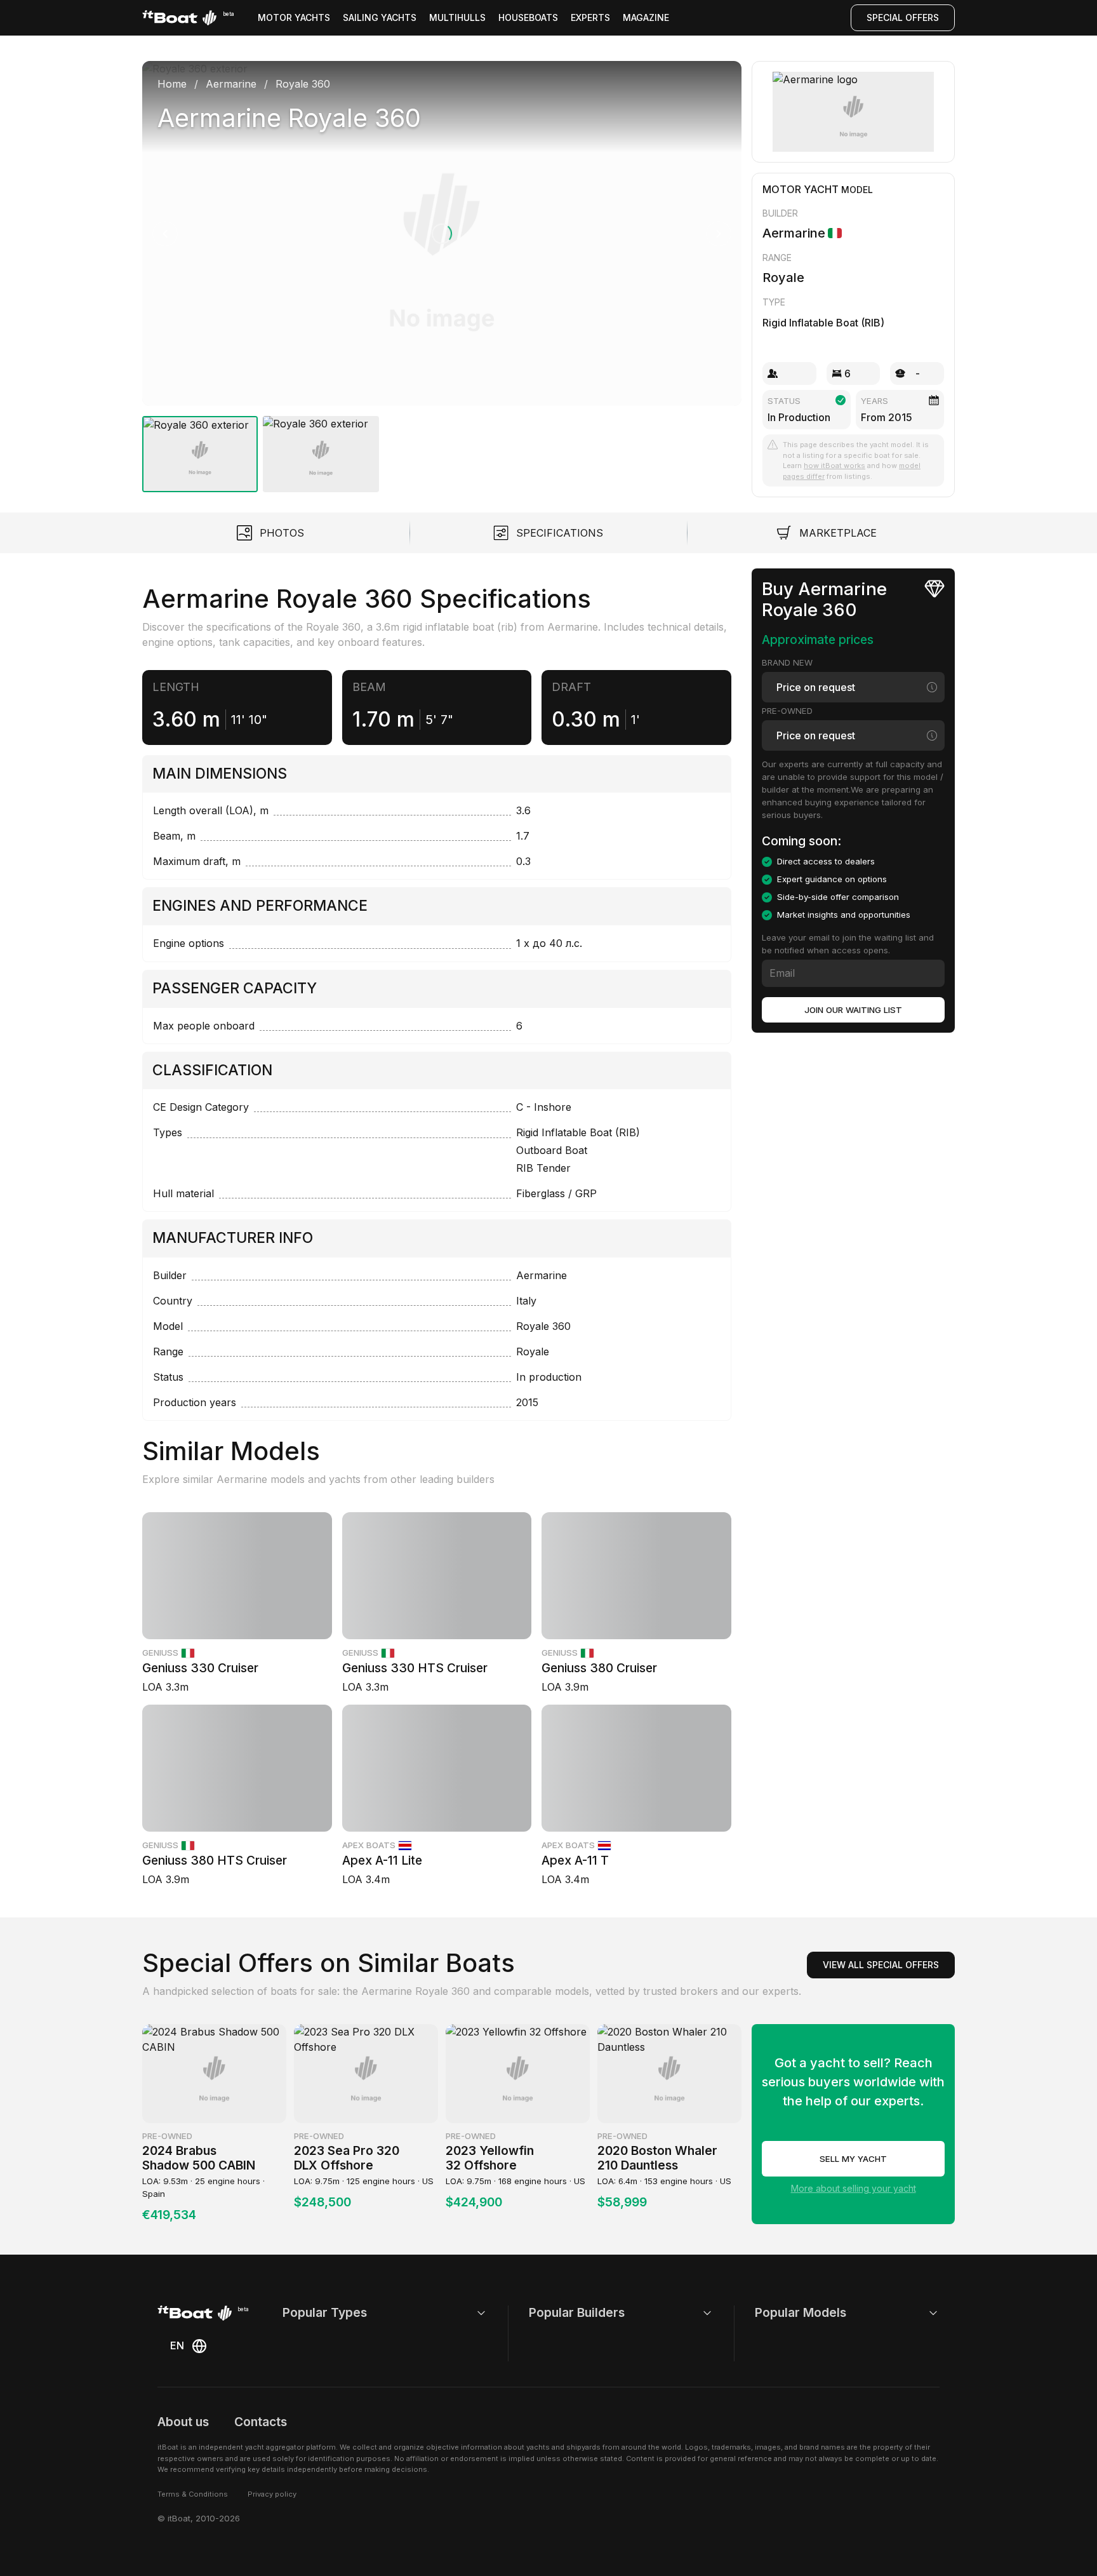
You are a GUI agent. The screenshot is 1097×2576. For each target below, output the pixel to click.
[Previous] (165, 234)
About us (183, 2422)
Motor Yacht (801, 189)
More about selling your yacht (854, 2188)
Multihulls (457, 17)
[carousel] (442, 272)
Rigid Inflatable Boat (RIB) (823, 323)
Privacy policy (272, 2494)
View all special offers (881, 1965)
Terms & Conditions (193, 2494)
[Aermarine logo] (854, 112)
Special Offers (903, 17)
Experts (590, 17)
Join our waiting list (853, 1010)
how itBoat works (834, 466)
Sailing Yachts (380, 17)
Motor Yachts (294, 17)
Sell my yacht (853, 2159)
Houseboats (528, 17)
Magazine (646, 17)
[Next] (719, 234)
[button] (442, 233)
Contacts (261, 2422)
